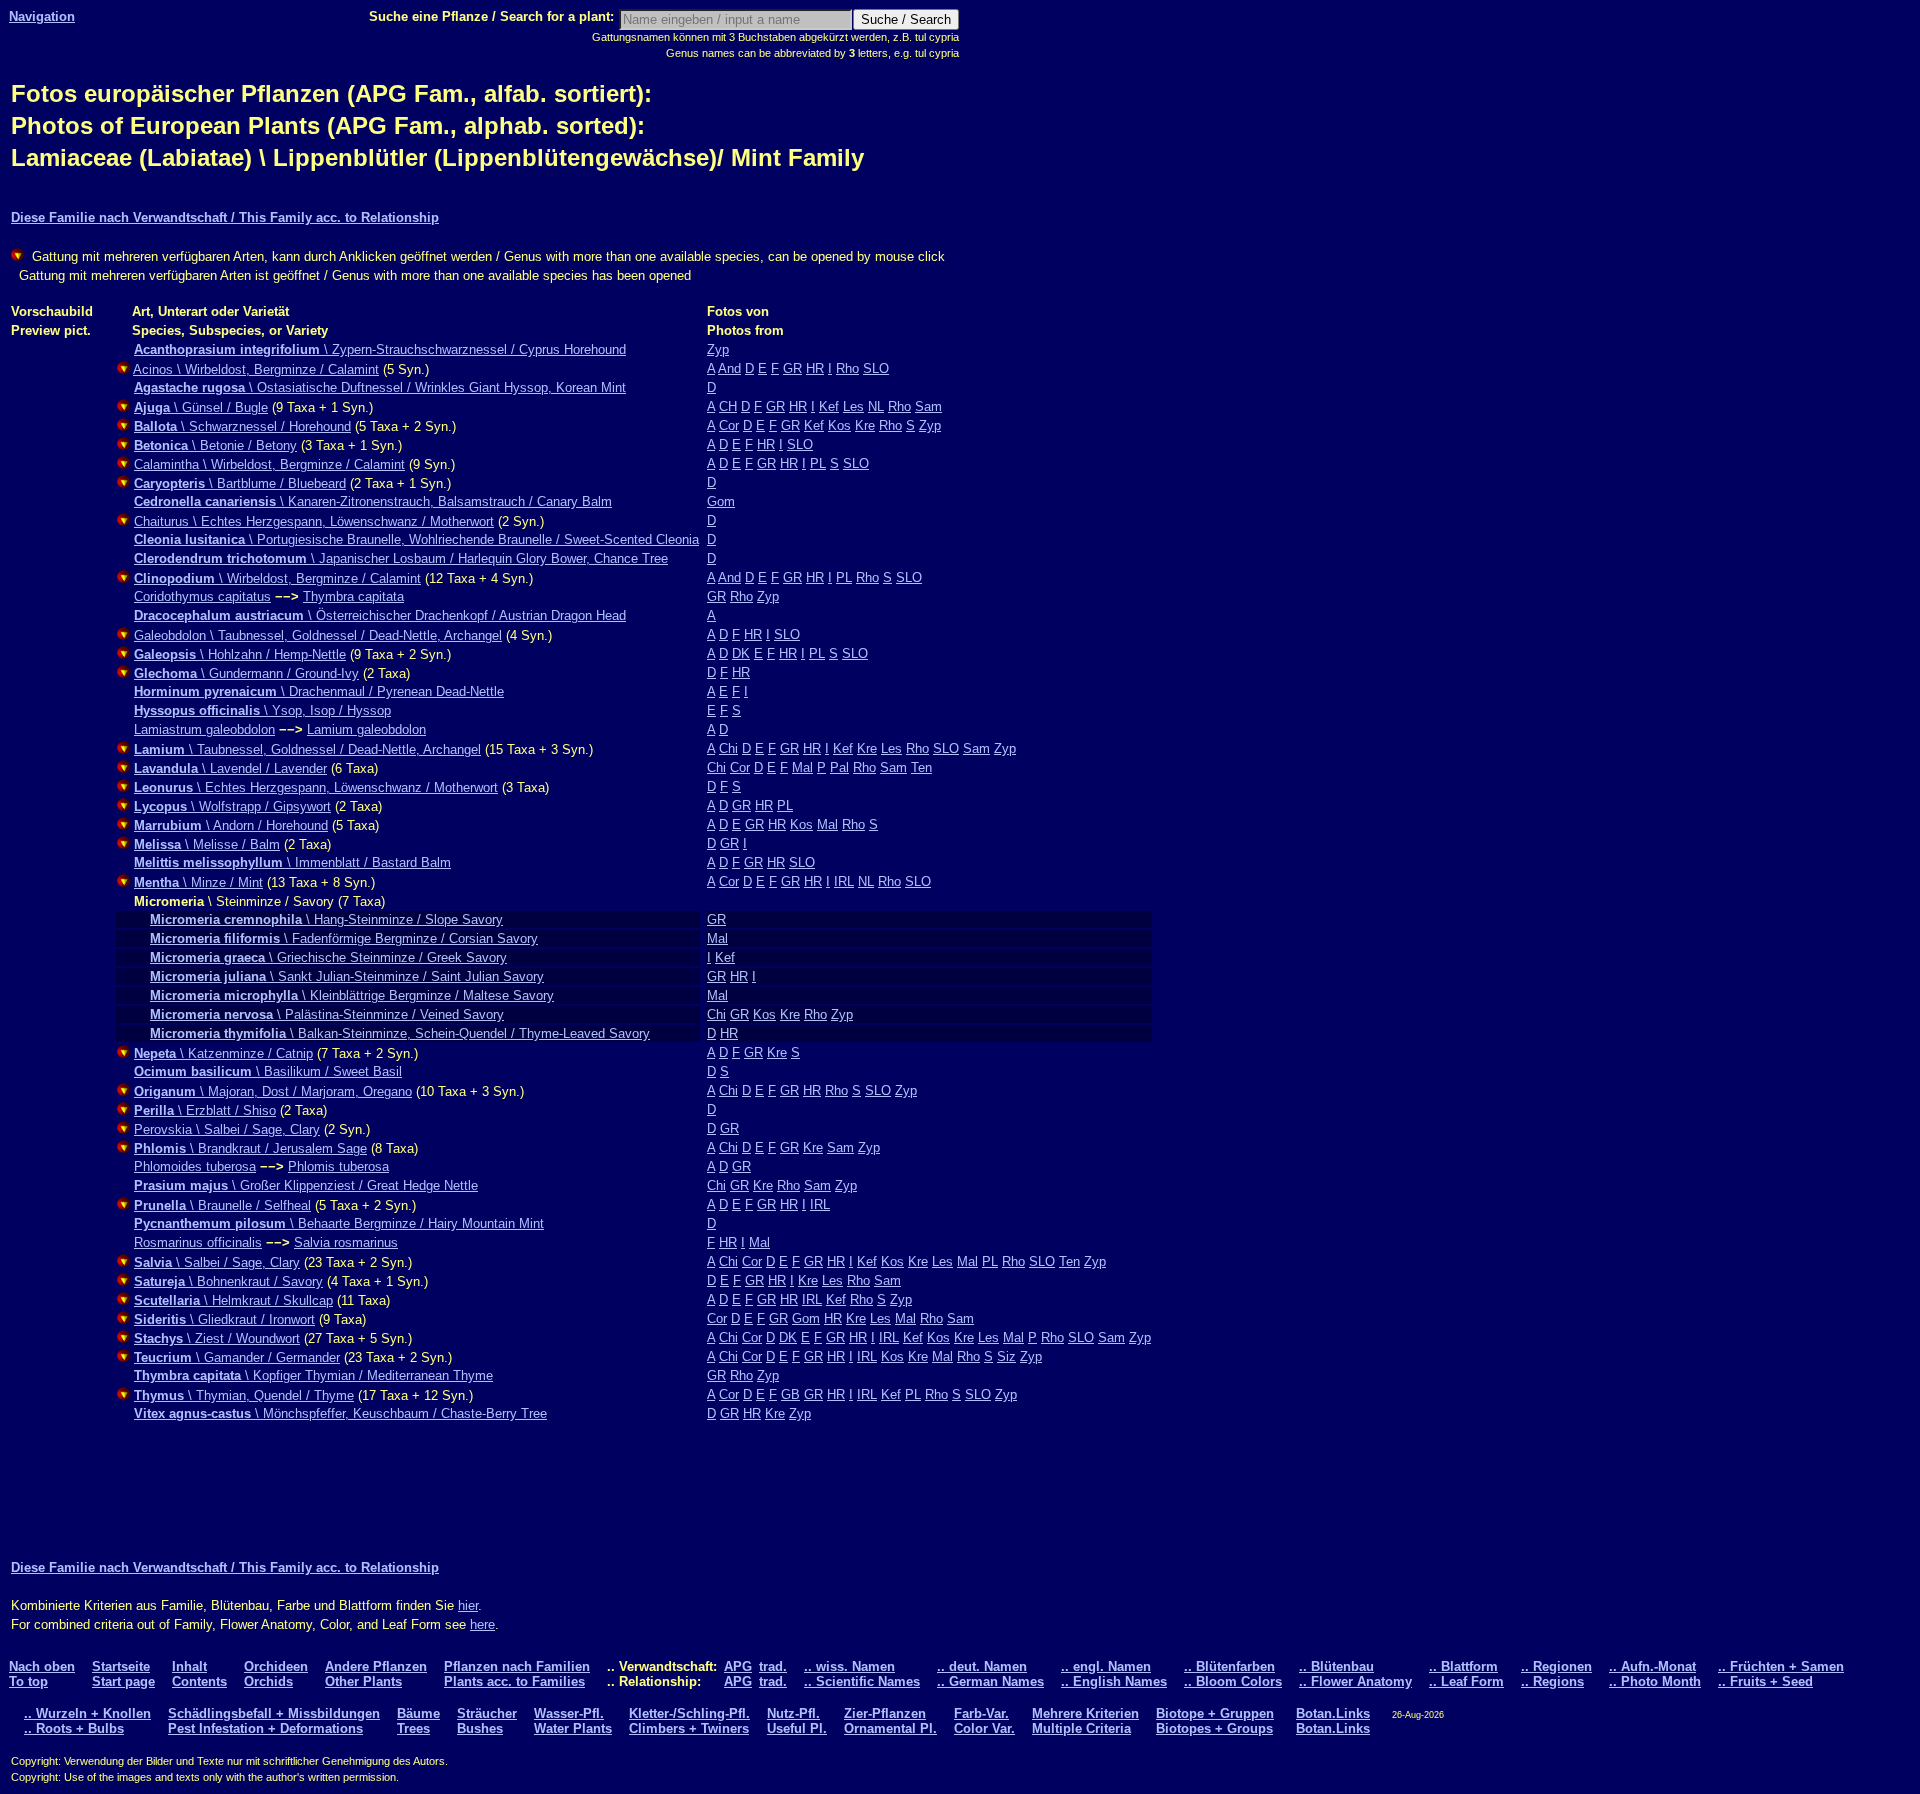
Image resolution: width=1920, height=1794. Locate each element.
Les (853, 406)
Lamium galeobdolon (366, 729)
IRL (844, 881)
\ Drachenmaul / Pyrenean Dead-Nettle (319, 691)
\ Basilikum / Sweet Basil (268, 1071)
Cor (729, 425)
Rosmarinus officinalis (198, 1242)
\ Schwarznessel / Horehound (242, 426)
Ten (921, 767)
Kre (865, 425)
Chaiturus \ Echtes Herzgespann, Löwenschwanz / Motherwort (314, 521)
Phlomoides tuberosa (195, 1166)
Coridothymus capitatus (202, 596)
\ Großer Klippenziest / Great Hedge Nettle (306, 1185)
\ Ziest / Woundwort (217, 1338)
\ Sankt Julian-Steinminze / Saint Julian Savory (347, 976)
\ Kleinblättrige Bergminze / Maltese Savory (352, 995)
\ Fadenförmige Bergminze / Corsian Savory (344, 938)
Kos (839, 425)
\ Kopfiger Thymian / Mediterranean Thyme (313, 1375)
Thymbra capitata (353, 596)
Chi (728, 748)
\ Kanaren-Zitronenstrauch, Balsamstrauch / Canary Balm (373, 501)
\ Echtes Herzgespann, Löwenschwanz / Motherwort (316, 787)
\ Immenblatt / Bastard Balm (292, 862)
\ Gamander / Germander (237, 1357)
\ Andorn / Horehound (231, 825)
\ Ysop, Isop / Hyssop (262, 710)
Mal (802, 767)
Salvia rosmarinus (346, 1242)
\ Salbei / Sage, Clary (217, 1262)
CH (728, 406)
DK (741, 653)
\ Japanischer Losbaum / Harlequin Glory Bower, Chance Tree (401, 558)
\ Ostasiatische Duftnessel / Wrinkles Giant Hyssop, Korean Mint (380, 387)
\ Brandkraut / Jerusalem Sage (250, 1148)
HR (815, 368)
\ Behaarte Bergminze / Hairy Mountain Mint (339, 1223)
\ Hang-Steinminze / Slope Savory (326, 919)
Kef (829, 406)
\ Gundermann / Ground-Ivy (246, 673)
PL (818, 463)
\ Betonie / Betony (215, 445)
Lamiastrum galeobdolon (204, 729)
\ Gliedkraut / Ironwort (224, 1319)
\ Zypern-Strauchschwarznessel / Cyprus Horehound (380, 349)
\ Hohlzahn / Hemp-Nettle (240, 654)
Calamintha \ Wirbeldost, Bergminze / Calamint (269, 464)
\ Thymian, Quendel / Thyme (244, 1395)
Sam (928, 406)
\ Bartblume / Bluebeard (240, 483)
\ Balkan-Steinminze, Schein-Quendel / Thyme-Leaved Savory (400, 1033)
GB (790, 1394)
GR (792, 368)
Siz (1006, 1356)
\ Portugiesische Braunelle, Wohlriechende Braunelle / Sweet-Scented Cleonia (416, 539)
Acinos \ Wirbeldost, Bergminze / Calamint (256, 369)
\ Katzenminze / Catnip (223, 1053)
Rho (847, 368)
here (482, 1624)
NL (876, 406)
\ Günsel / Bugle (201, 407)
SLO (876, 368)
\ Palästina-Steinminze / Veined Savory (327, 1014)
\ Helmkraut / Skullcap (233, 1300)
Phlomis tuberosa (338, 1166)
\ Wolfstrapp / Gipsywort (232, 806)
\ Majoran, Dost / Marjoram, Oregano (273, 1091)
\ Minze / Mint (198, 882)
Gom (721, 501)
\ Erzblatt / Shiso (205, 1110)
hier (468, 1605)
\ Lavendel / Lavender (230, 768)
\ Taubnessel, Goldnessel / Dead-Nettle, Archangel (307, 749)
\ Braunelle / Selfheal (222, 1205)
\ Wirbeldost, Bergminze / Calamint (277, 578)
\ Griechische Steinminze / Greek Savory (328, 957)
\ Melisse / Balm (207, 844)
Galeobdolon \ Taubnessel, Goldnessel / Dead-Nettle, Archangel (318, 635)
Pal (839, 767)
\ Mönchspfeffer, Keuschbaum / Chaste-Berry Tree (340, 1413)
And (729, 368)
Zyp (718, 349)
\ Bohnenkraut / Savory (228, 1281)
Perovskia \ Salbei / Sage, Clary (227, 1129)
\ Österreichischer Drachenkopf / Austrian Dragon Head (380, 615)
